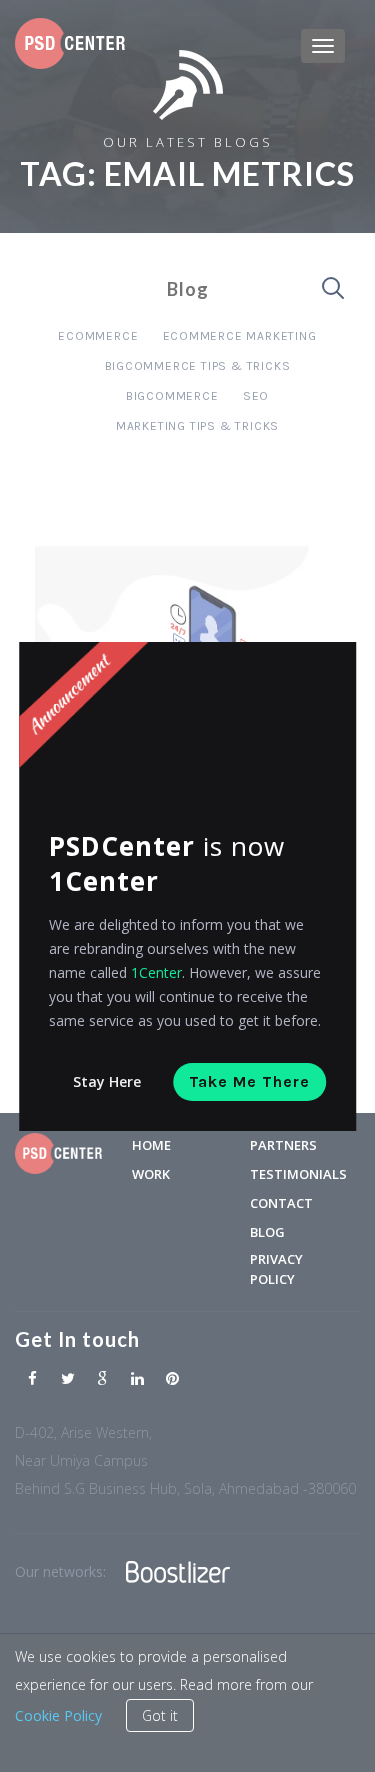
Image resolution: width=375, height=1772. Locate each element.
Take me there (249, 1081)
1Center (156, 972)
